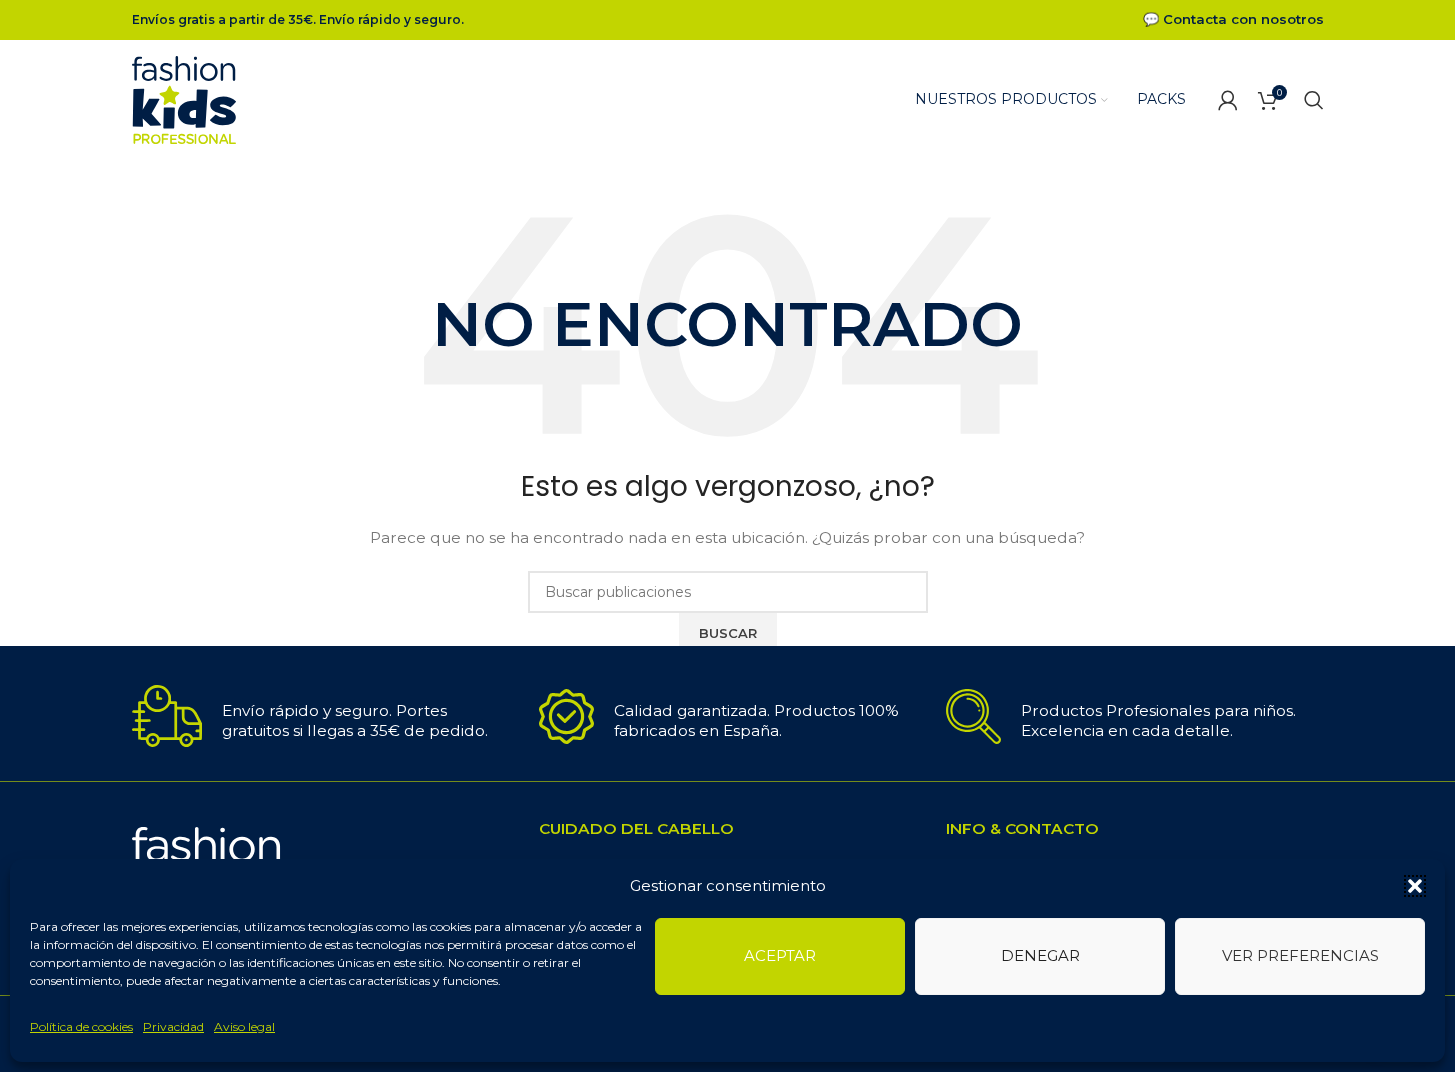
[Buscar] (1314, 100)
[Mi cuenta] (1228, 100)
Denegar (1040, 955)
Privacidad (173, 1026)
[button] (1415, 886)
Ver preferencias (1300, 955)
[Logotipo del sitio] (184, 99)
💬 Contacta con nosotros (1233, 19)
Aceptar (780, 955)
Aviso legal (244, 1026)
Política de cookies (81, 1026)
